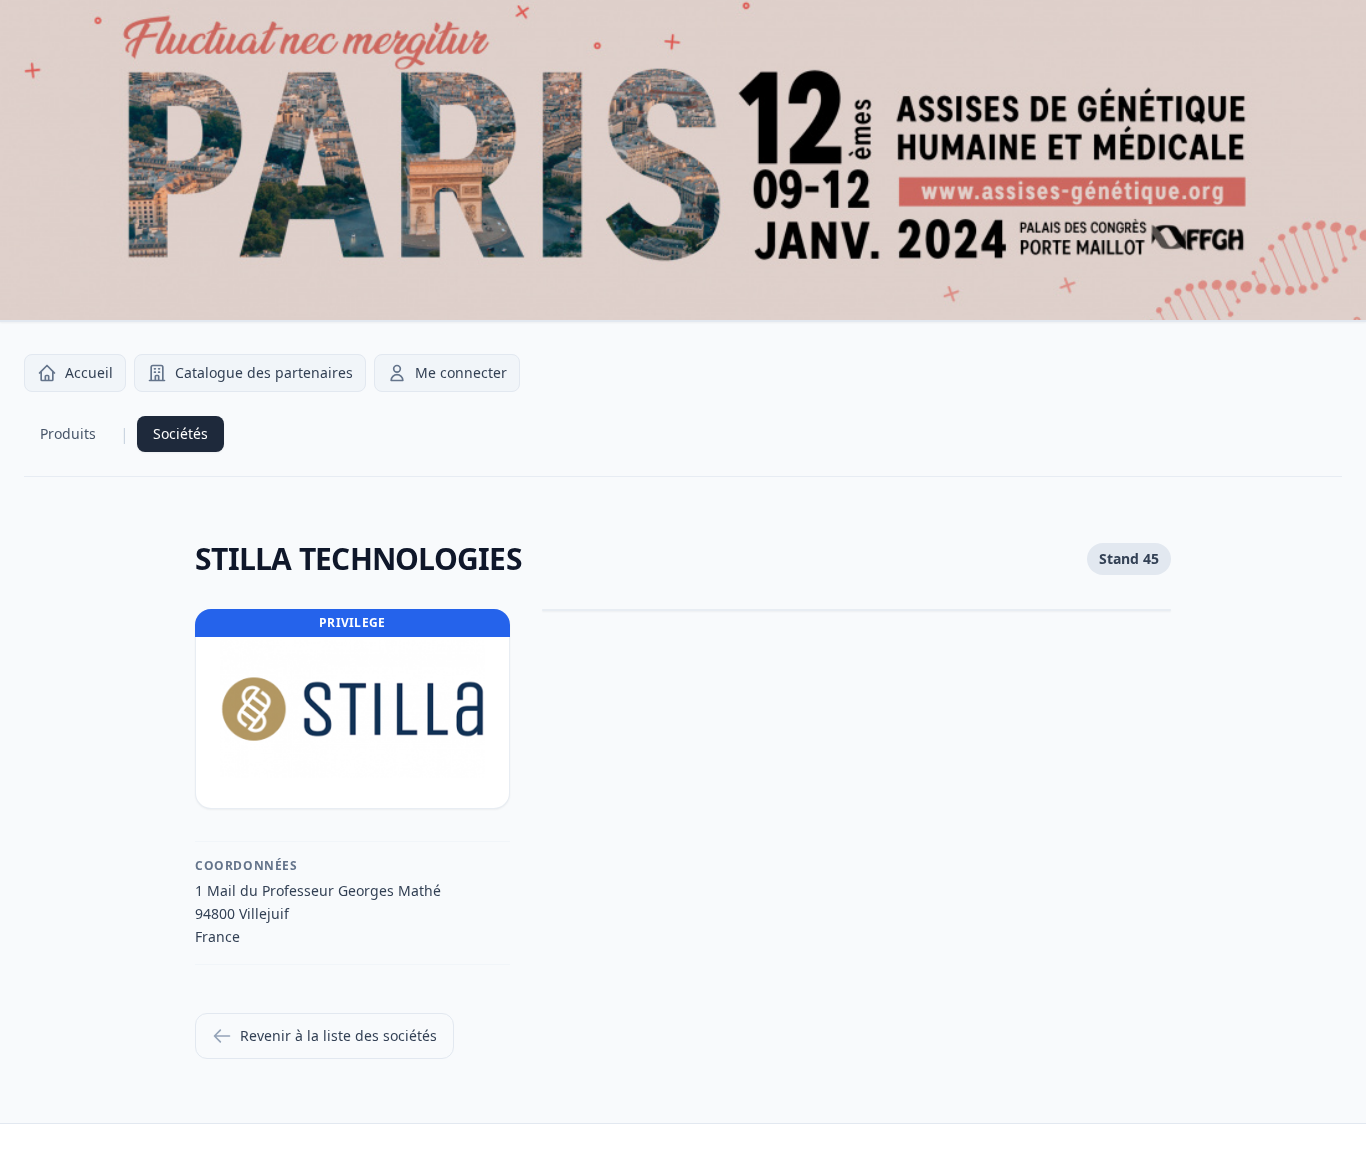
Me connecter (461, 372)
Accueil (89, 372)
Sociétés (180, 433)
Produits (68, 433)
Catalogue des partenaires (264, 372)
